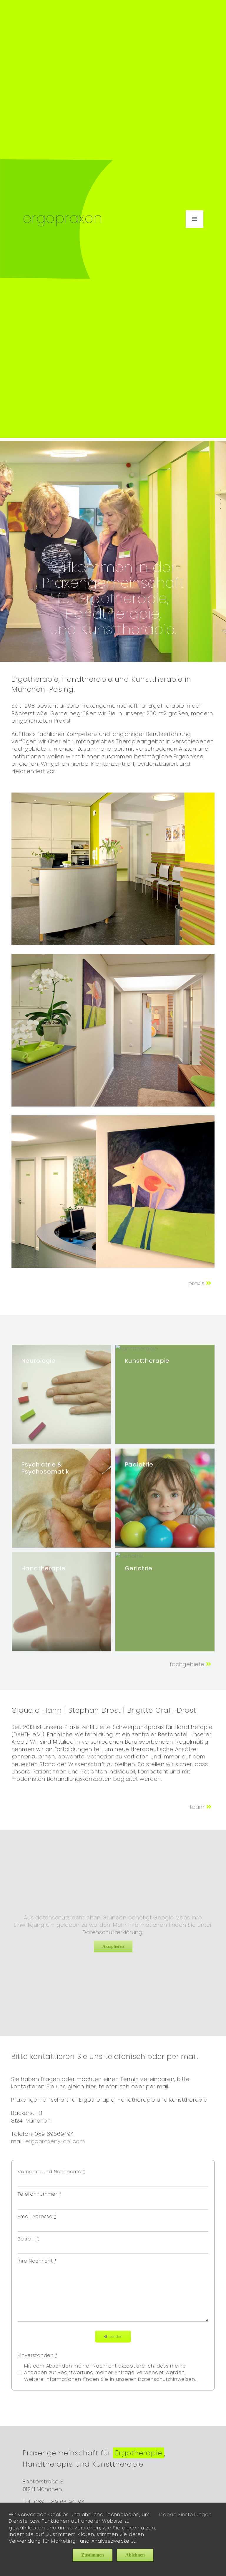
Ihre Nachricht (37, 2261)
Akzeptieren (113, 1946)
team (198, 1807)
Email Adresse (37, 2217)
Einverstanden (38, 2355)
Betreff (28, 2239)
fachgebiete (188, 1664)
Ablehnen (135, 2555)
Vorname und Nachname (51, 2172)
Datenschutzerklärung (112, 1932)
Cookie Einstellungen (186, 2515)
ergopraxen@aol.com (55, 2141)
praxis (197, 1283)
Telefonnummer (39, 2194)
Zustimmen (93, 2555)
